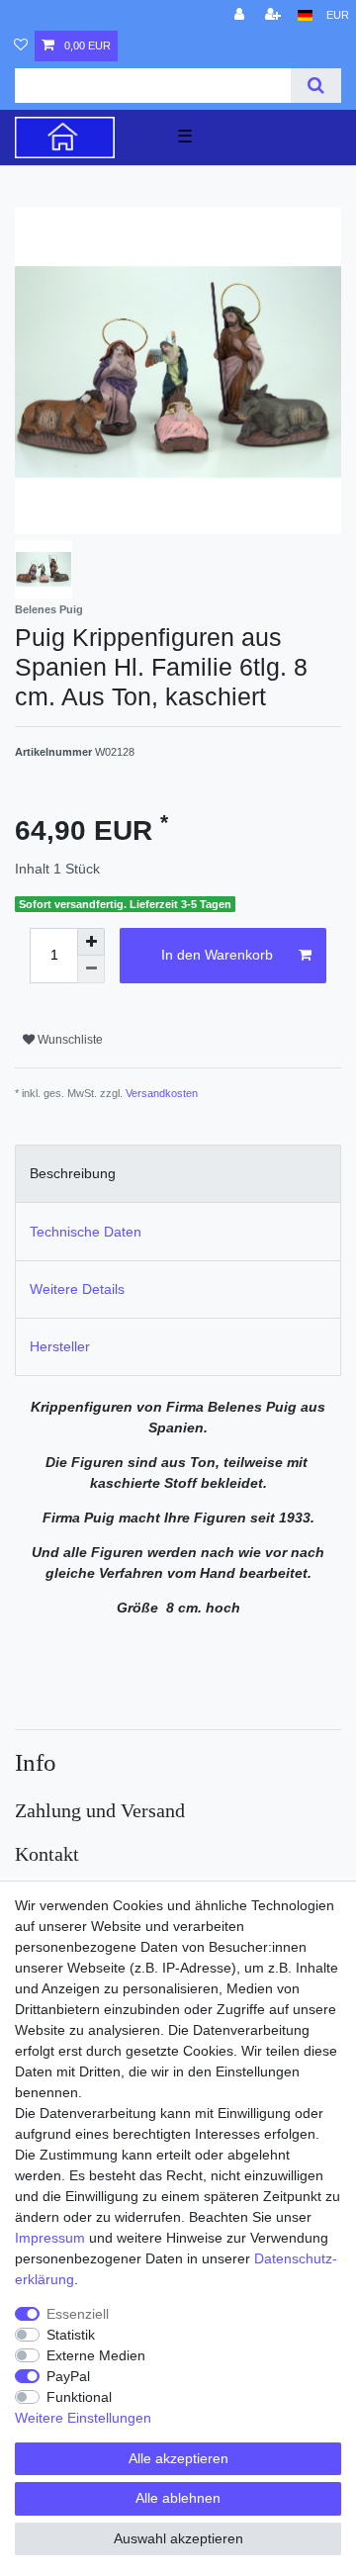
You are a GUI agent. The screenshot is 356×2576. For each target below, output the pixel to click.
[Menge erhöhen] (91, 942)
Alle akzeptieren (178, 2458)
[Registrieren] (275, 15)
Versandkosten (162, 1093)
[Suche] (316, 86)
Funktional (79, 2397)
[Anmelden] (241, 15)
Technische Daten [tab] (86, 1232)
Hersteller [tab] (60, 1346)
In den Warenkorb (217, 955)
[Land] (305, 15)
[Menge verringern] (91, 969)
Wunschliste (69, 1040)
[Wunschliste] (21, 46)
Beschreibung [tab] (73, 1173)
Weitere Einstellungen (83, 2418)
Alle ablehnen (178, 2498)
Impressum (50, 2238)
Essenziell (78, 2314)
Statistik (71, 2335)
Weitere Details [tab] (77, 1289)
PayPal (68, 2376)
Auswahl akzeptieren (178, 2538)
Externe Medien (96, 2355)
